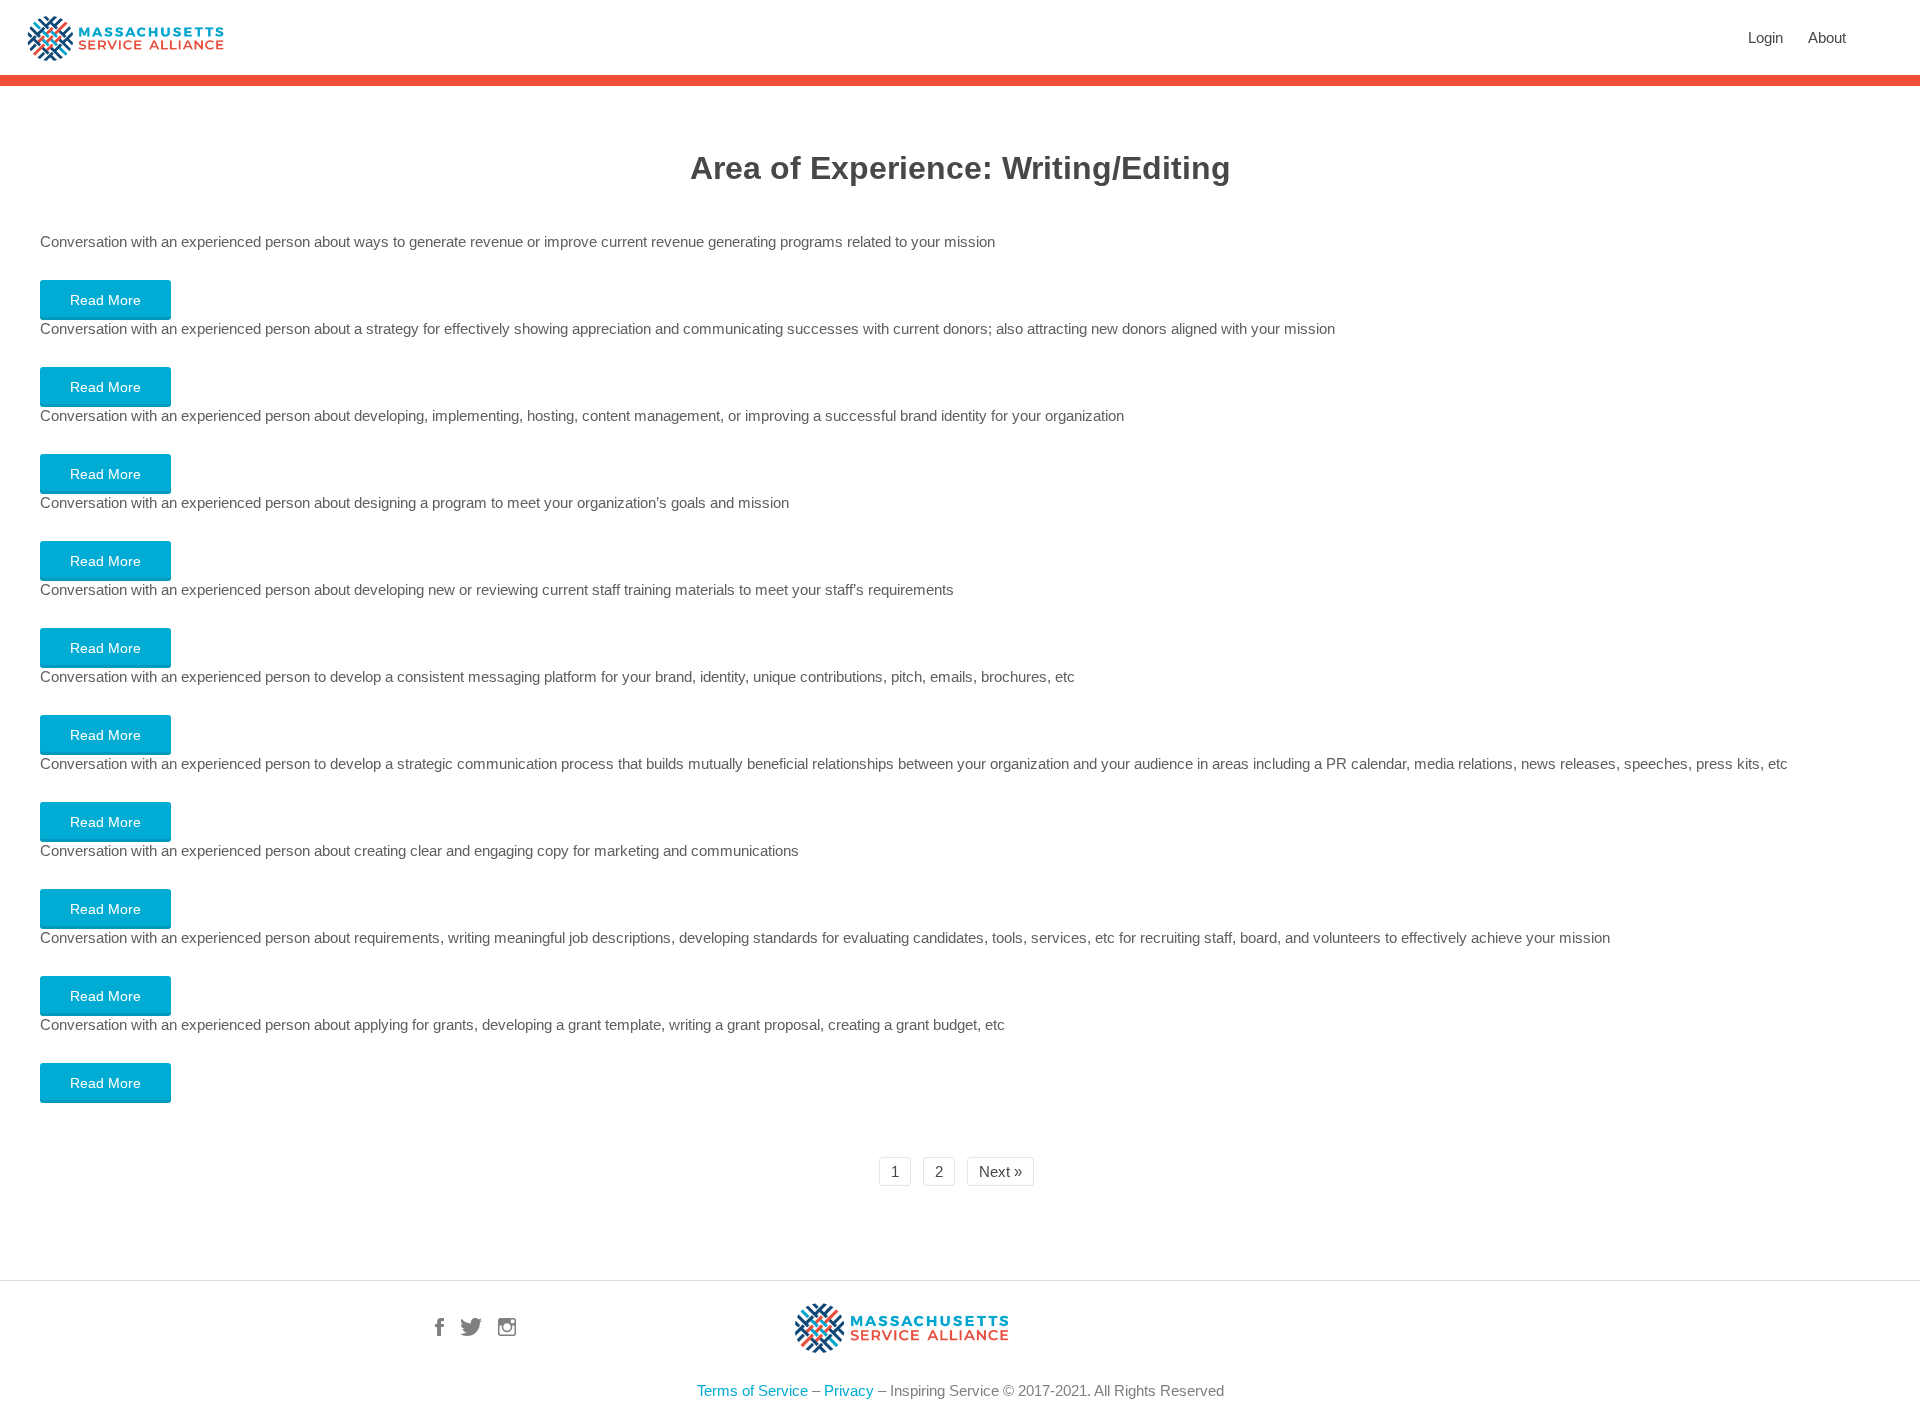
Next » (1000, 1171)
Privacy (849, 1390)
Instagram (507, 1327)
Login (1765, 37)
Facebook (439, 1327)
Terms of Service (752, 1390)
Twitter (471, 1327)
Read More (105, 300)
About (1827, 37)
